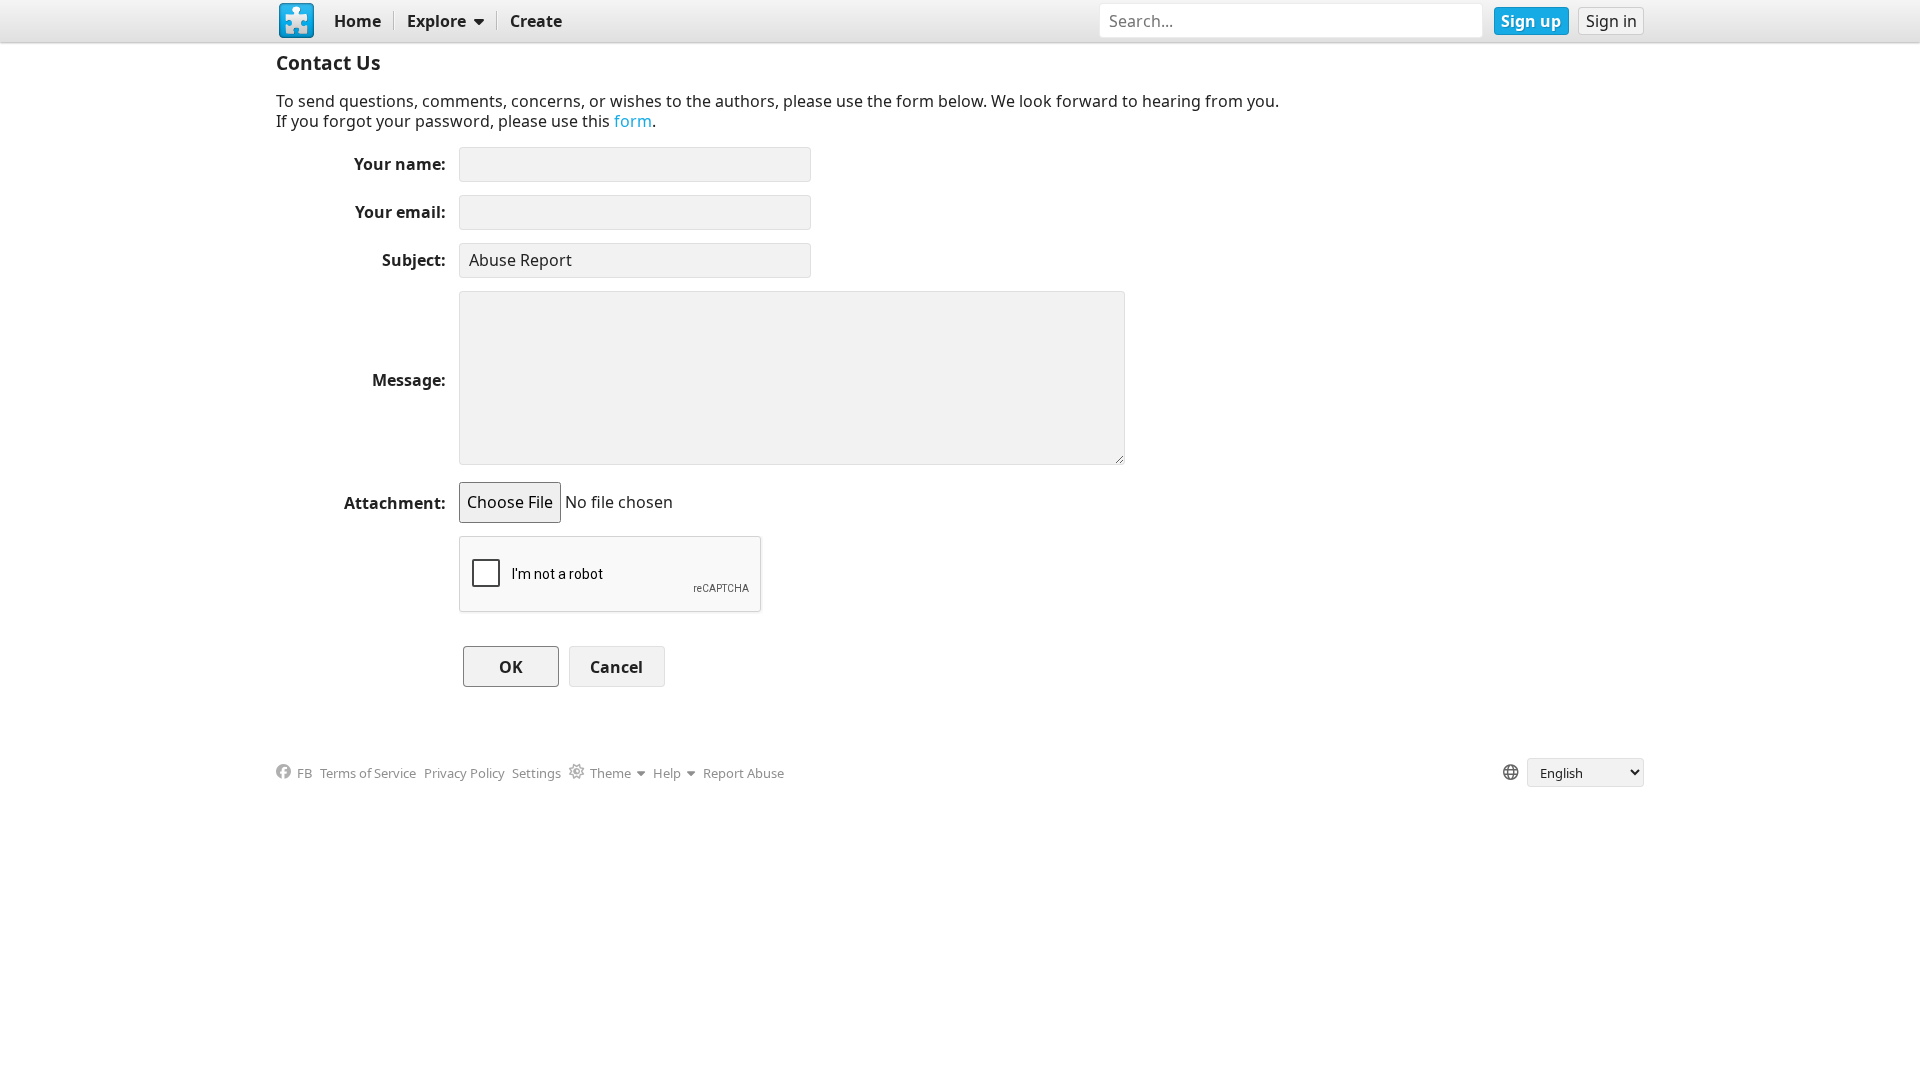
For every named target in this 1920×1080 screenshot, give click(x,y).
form (633, 121)
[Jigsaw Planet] (297, 21)
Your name (397, 164)
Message (406, 380)
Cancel (616, 667)
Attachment (392, 503)
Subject (411, 260)
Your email (398, 212)
